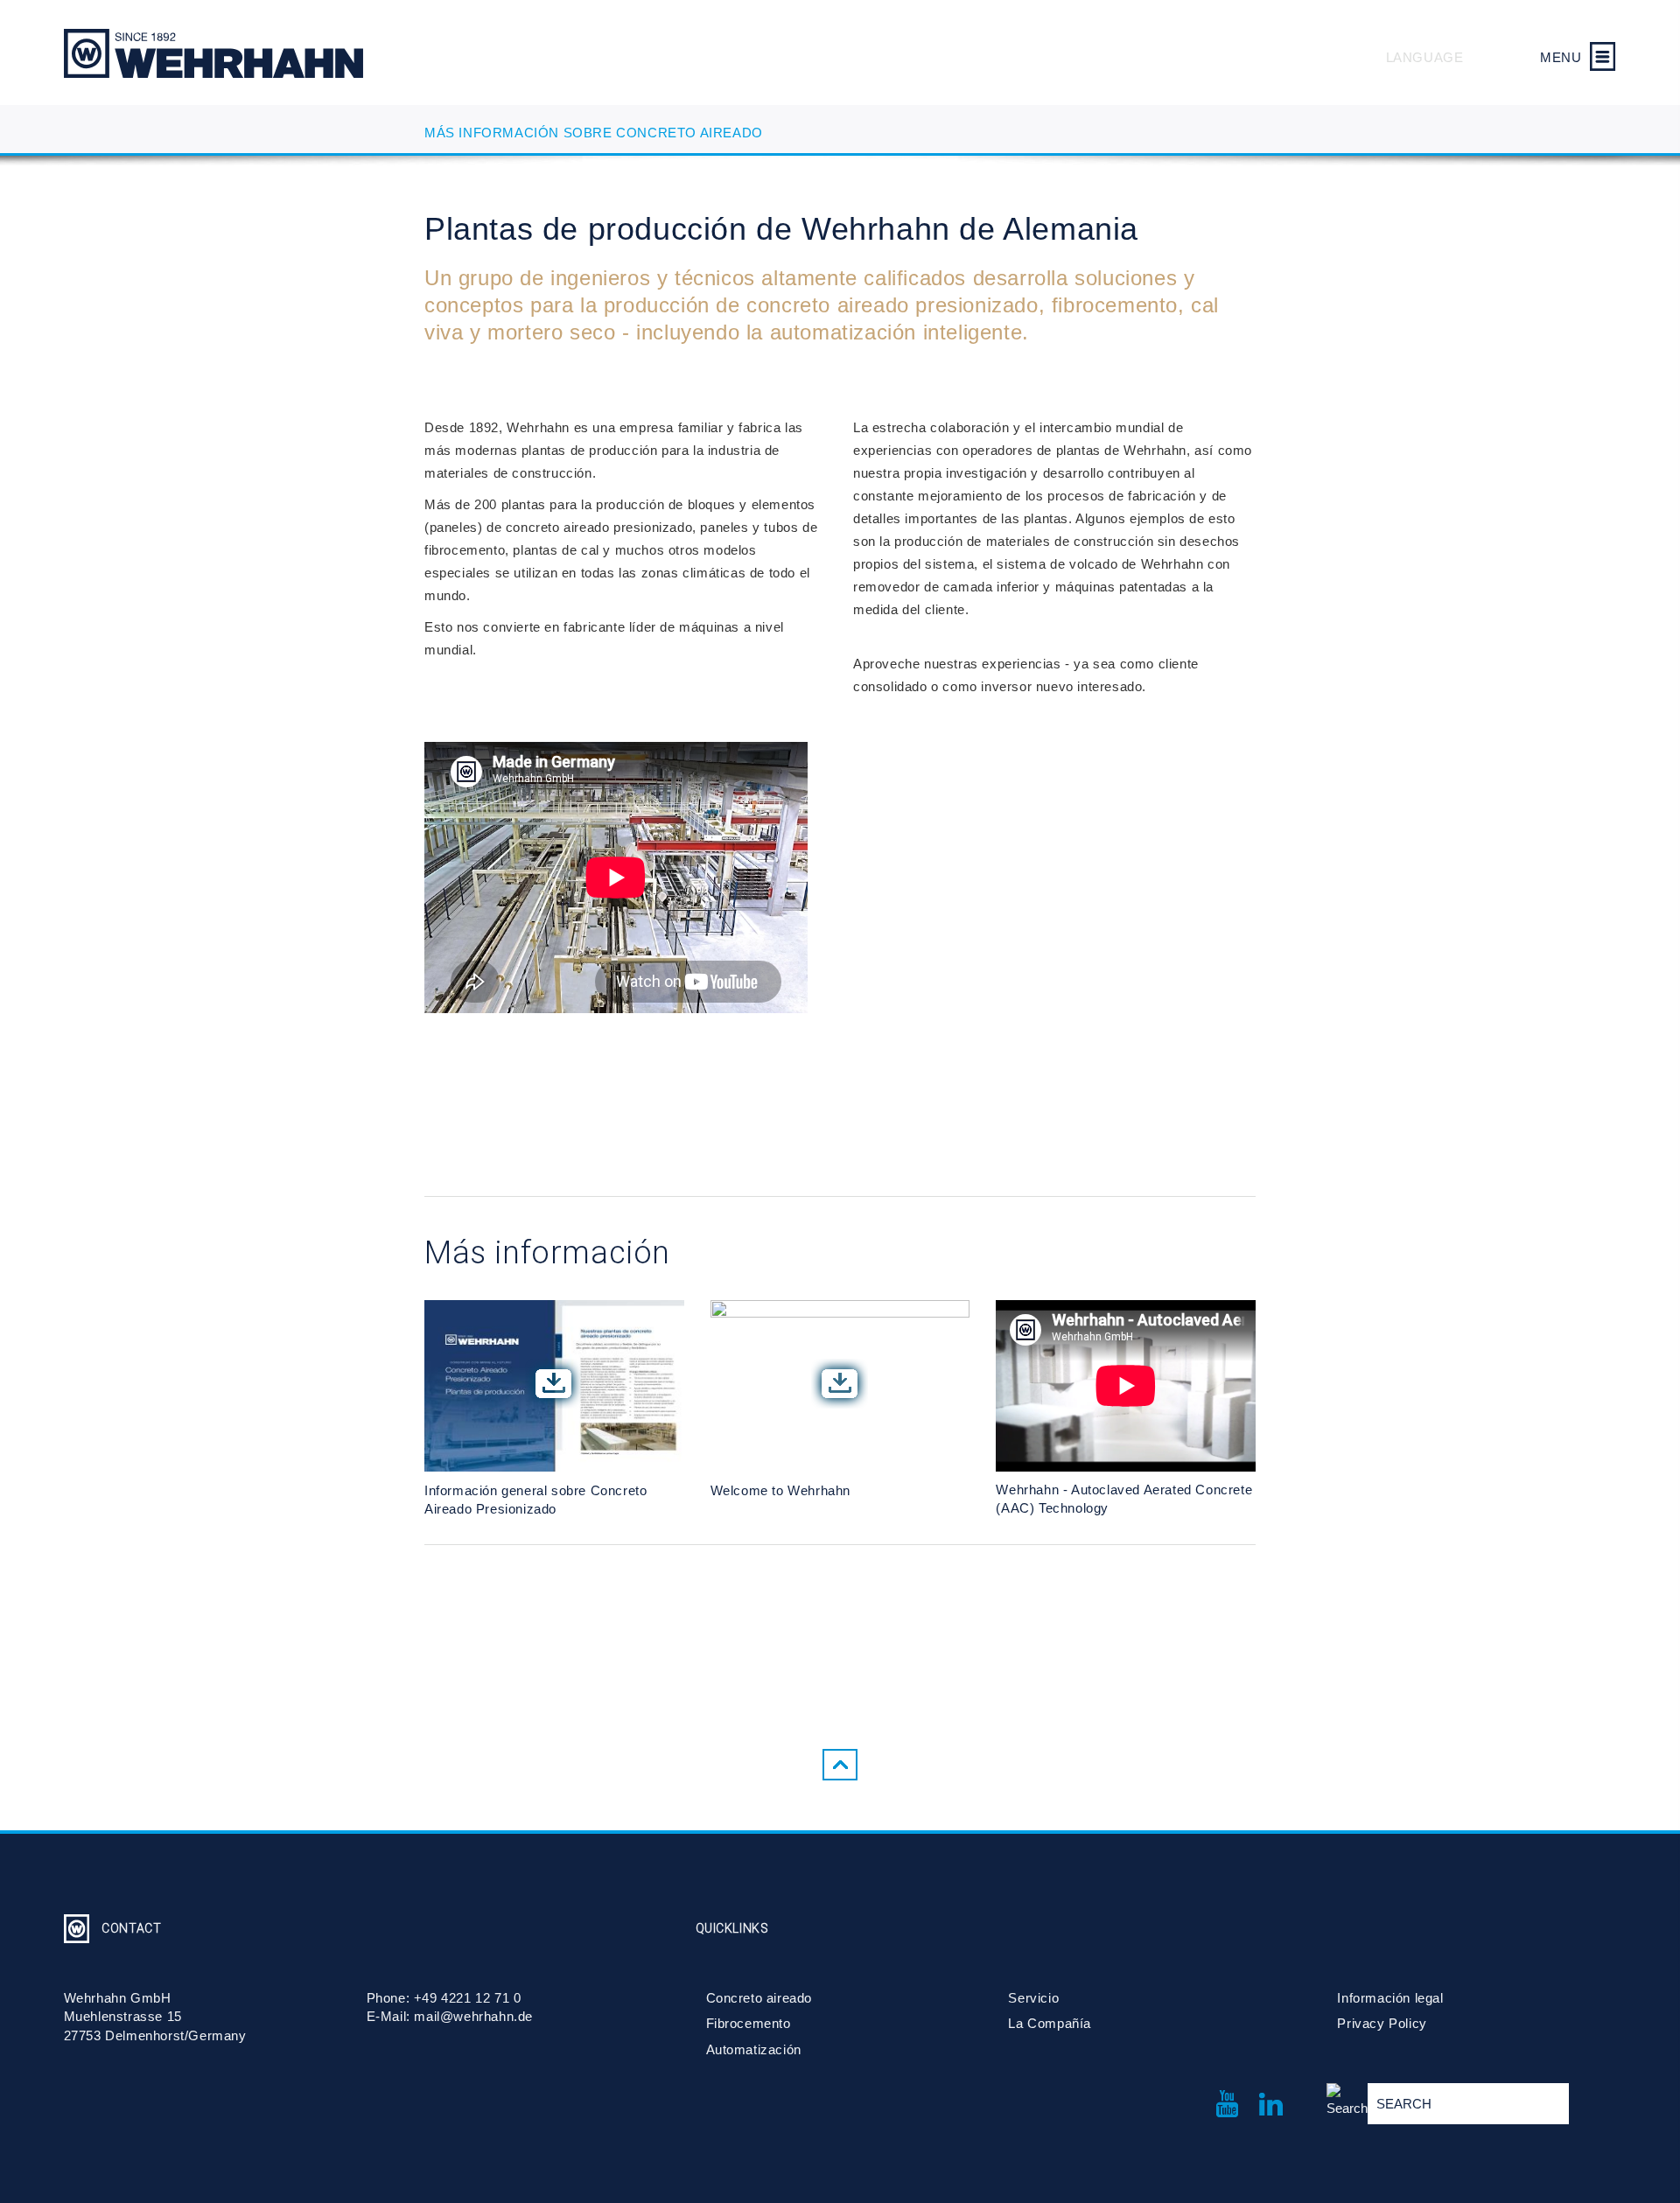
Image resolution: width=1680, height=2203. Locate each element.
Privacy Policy (1382, 2023)
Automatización (754, 2049)
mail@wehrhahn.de (473, 2016)
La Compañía (1050, 2023)
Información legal (1390, 1998)
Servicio (1033, 1998)
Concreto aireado (759, 1998)
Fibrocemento (749, 2023)
